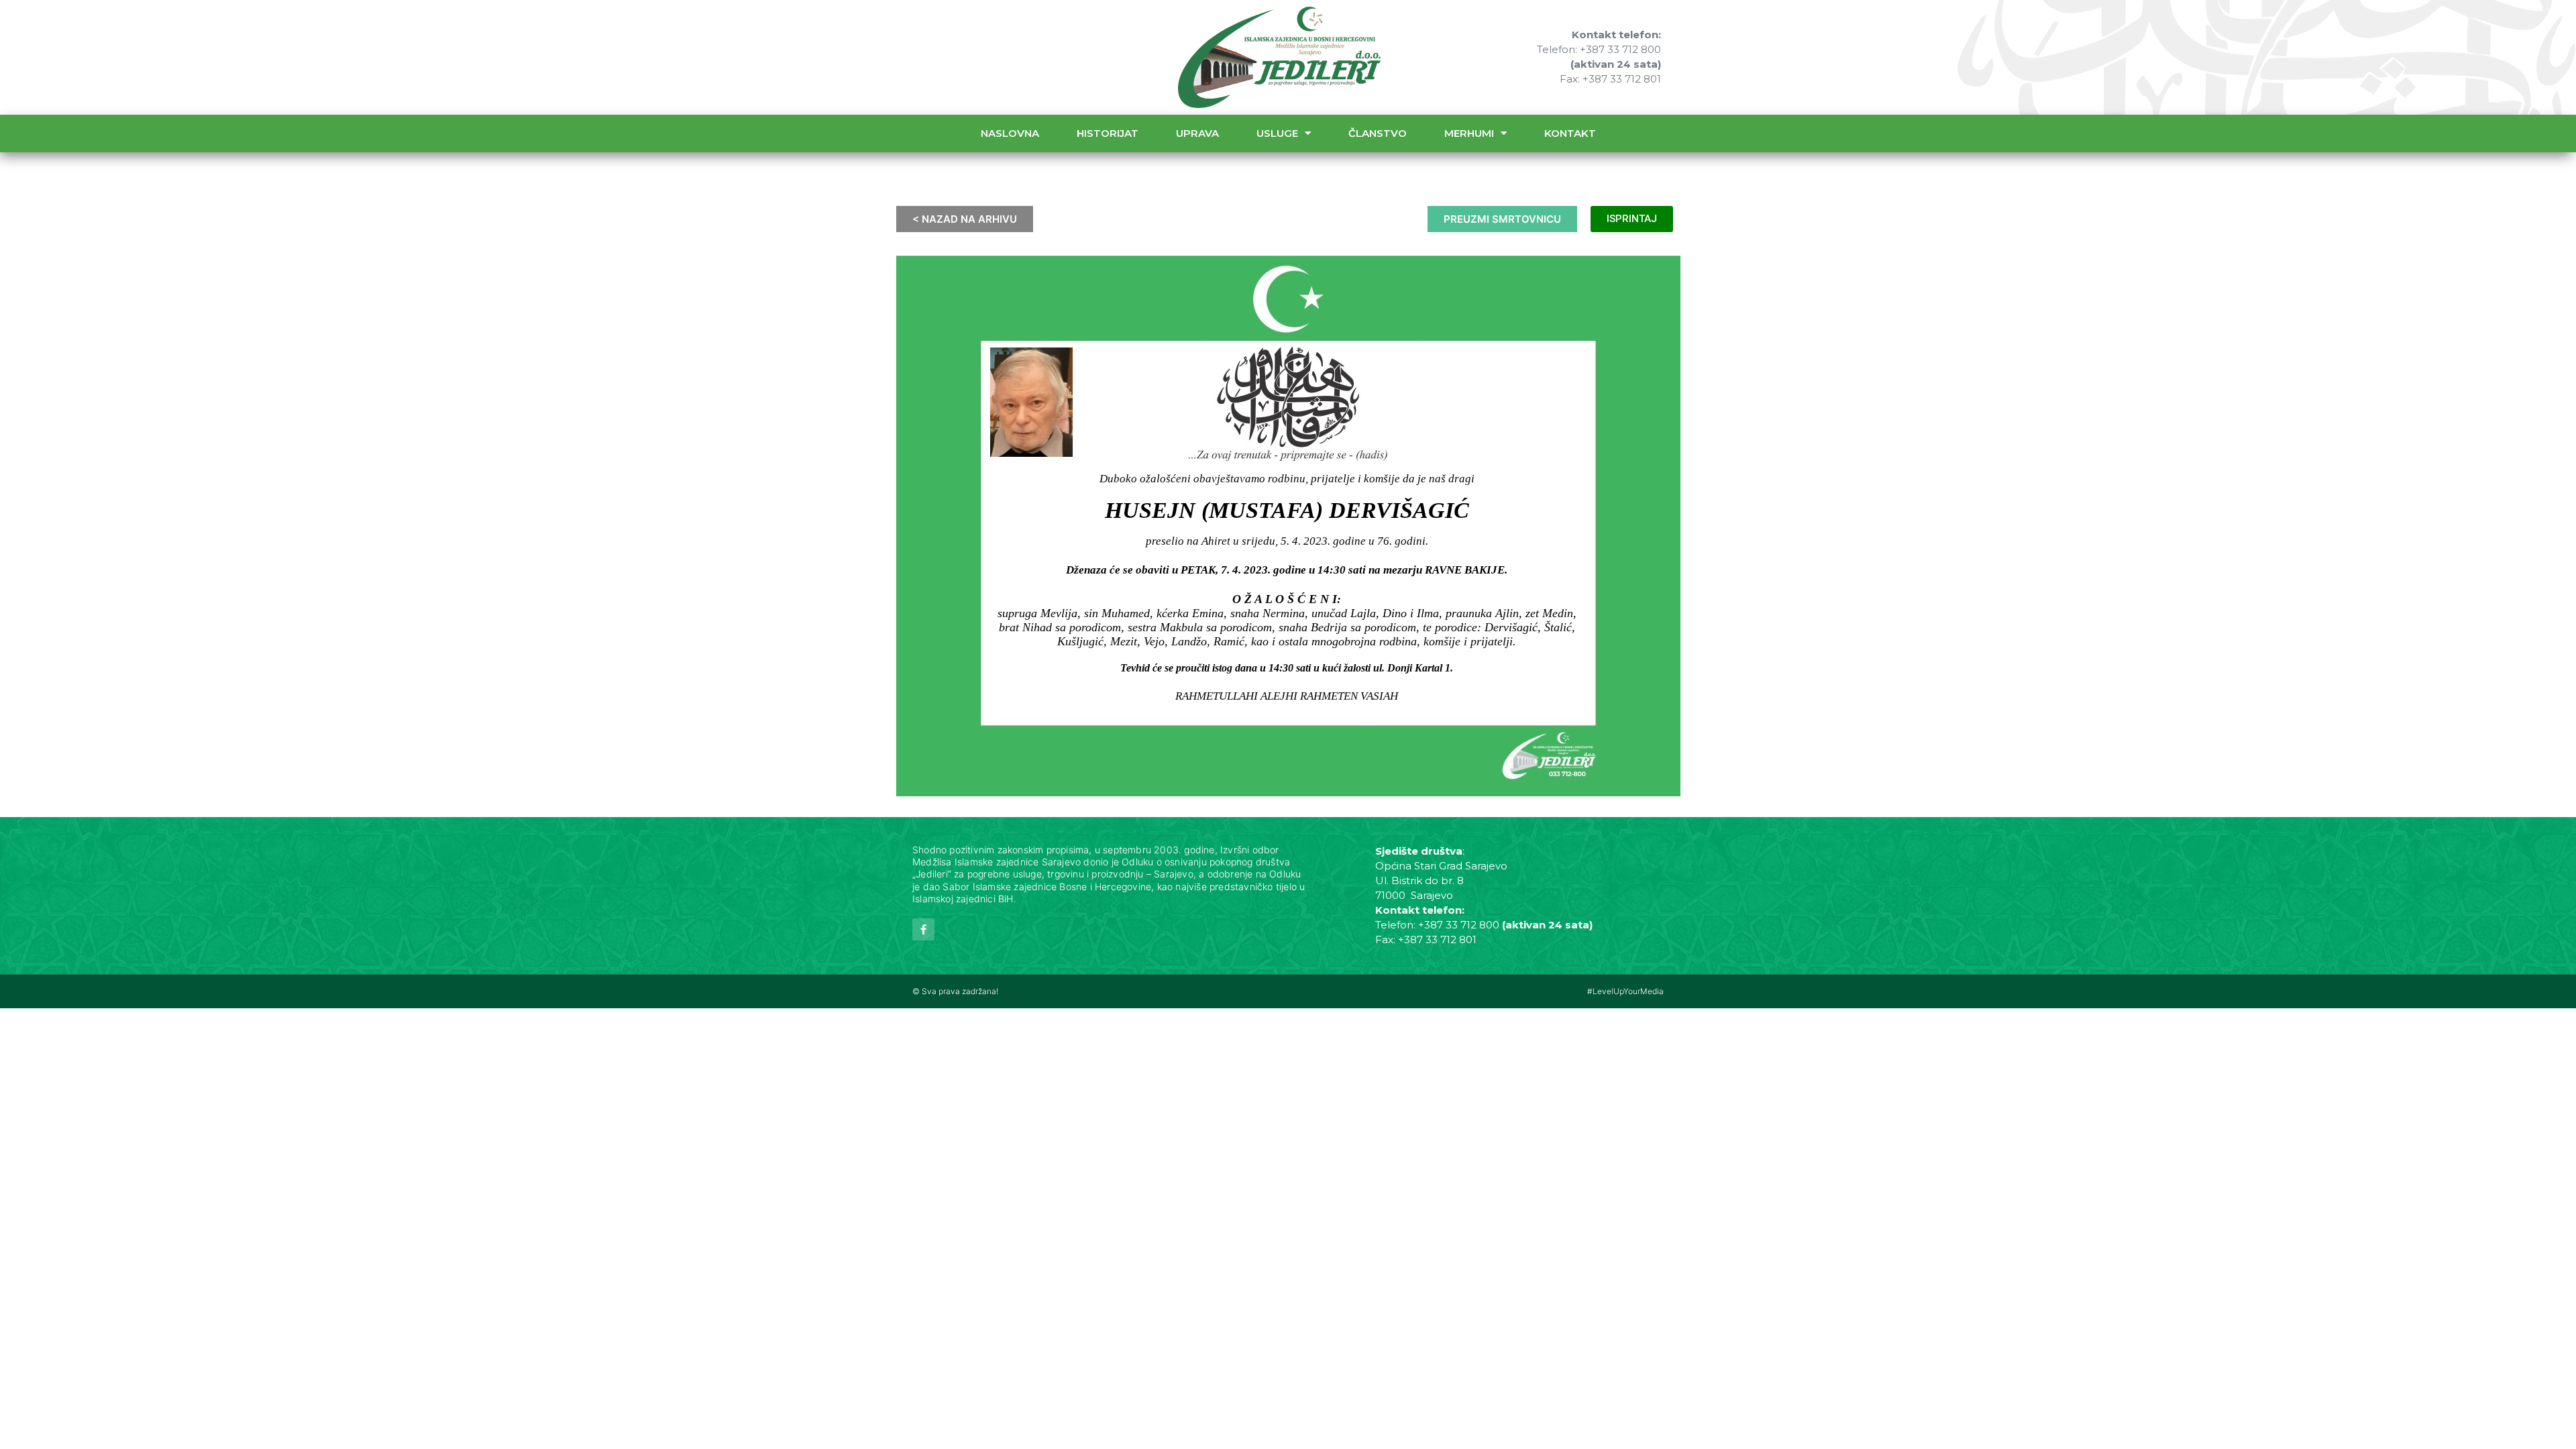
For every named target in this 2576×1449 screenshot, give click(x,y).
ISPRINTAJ (1632, 219)
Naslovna (1010, 133)
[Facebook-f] (923, 929)
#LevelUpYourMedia (1625, 991)
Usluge (1277, 133)
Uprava (1197, 133)
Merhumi (1469, 133)
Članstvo (1378, 133)
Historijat (1108, 133)
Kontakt (1570, 133)
